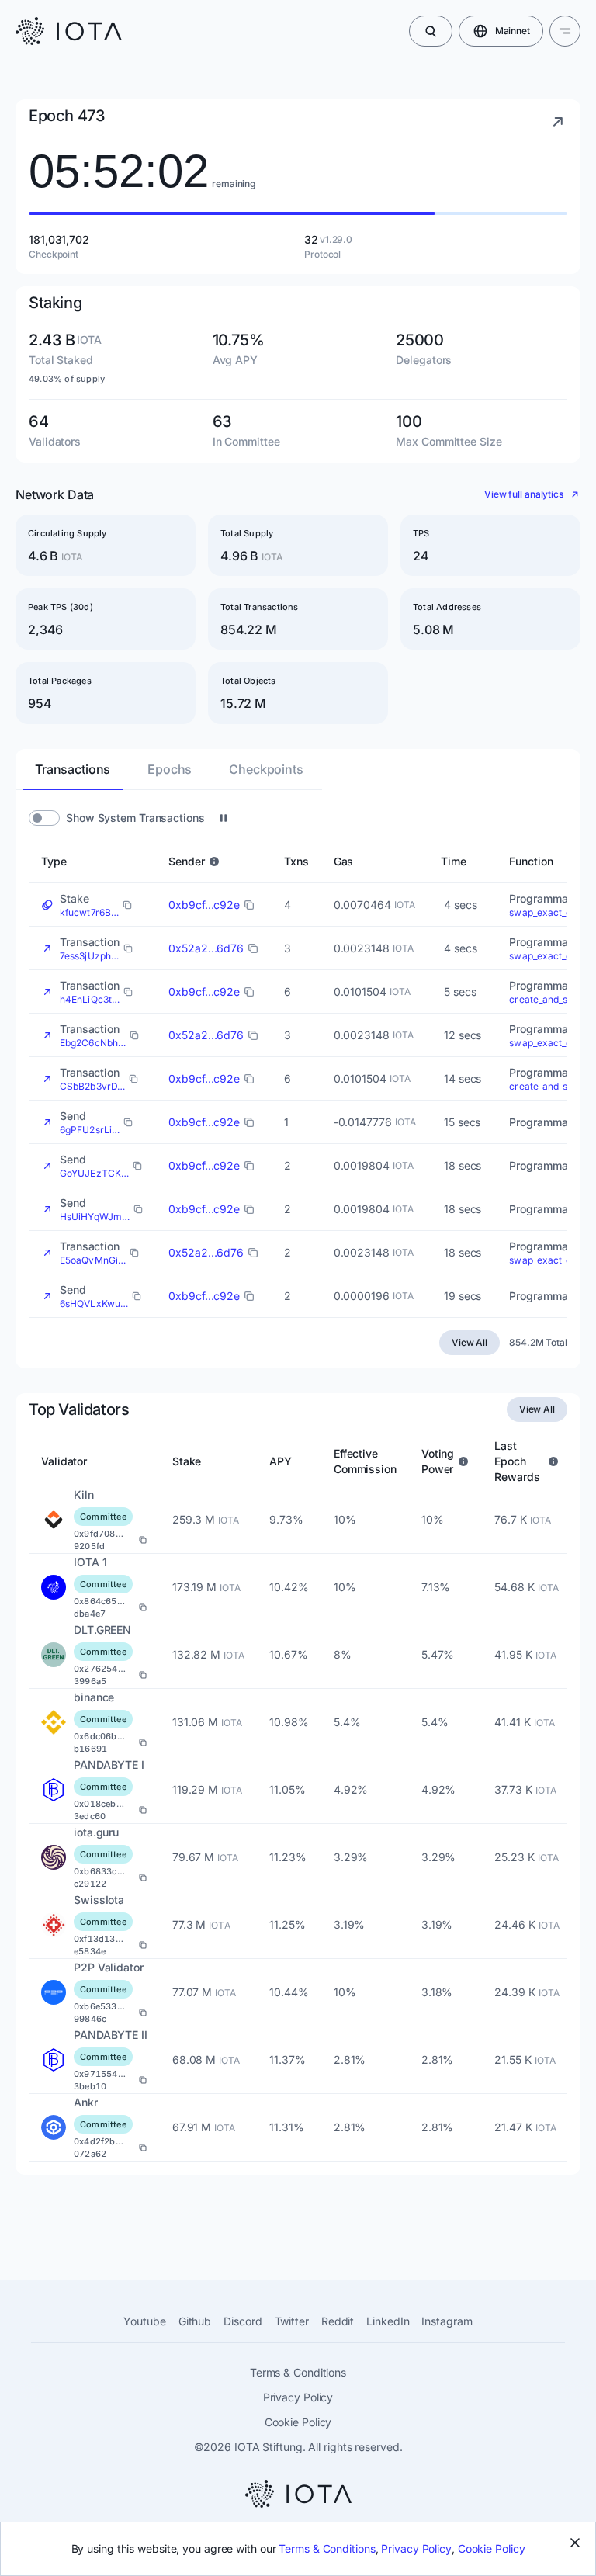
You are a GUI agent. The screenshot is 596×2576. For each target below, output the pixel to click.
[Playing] (223, 818)
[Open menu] (565, 31)
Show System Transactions (135, 818)
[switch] (44, 818)
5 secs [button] (460, 905)
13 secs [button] (463, 1035)
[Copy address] (143, 1540)
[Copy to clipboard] (127, 905)
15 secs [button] (462, 1078)
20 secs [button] (464, 1296)
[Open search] (431, 31)
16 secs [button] (463, 1122)
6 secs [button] (460, 992)
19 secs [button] (463, 1165)
